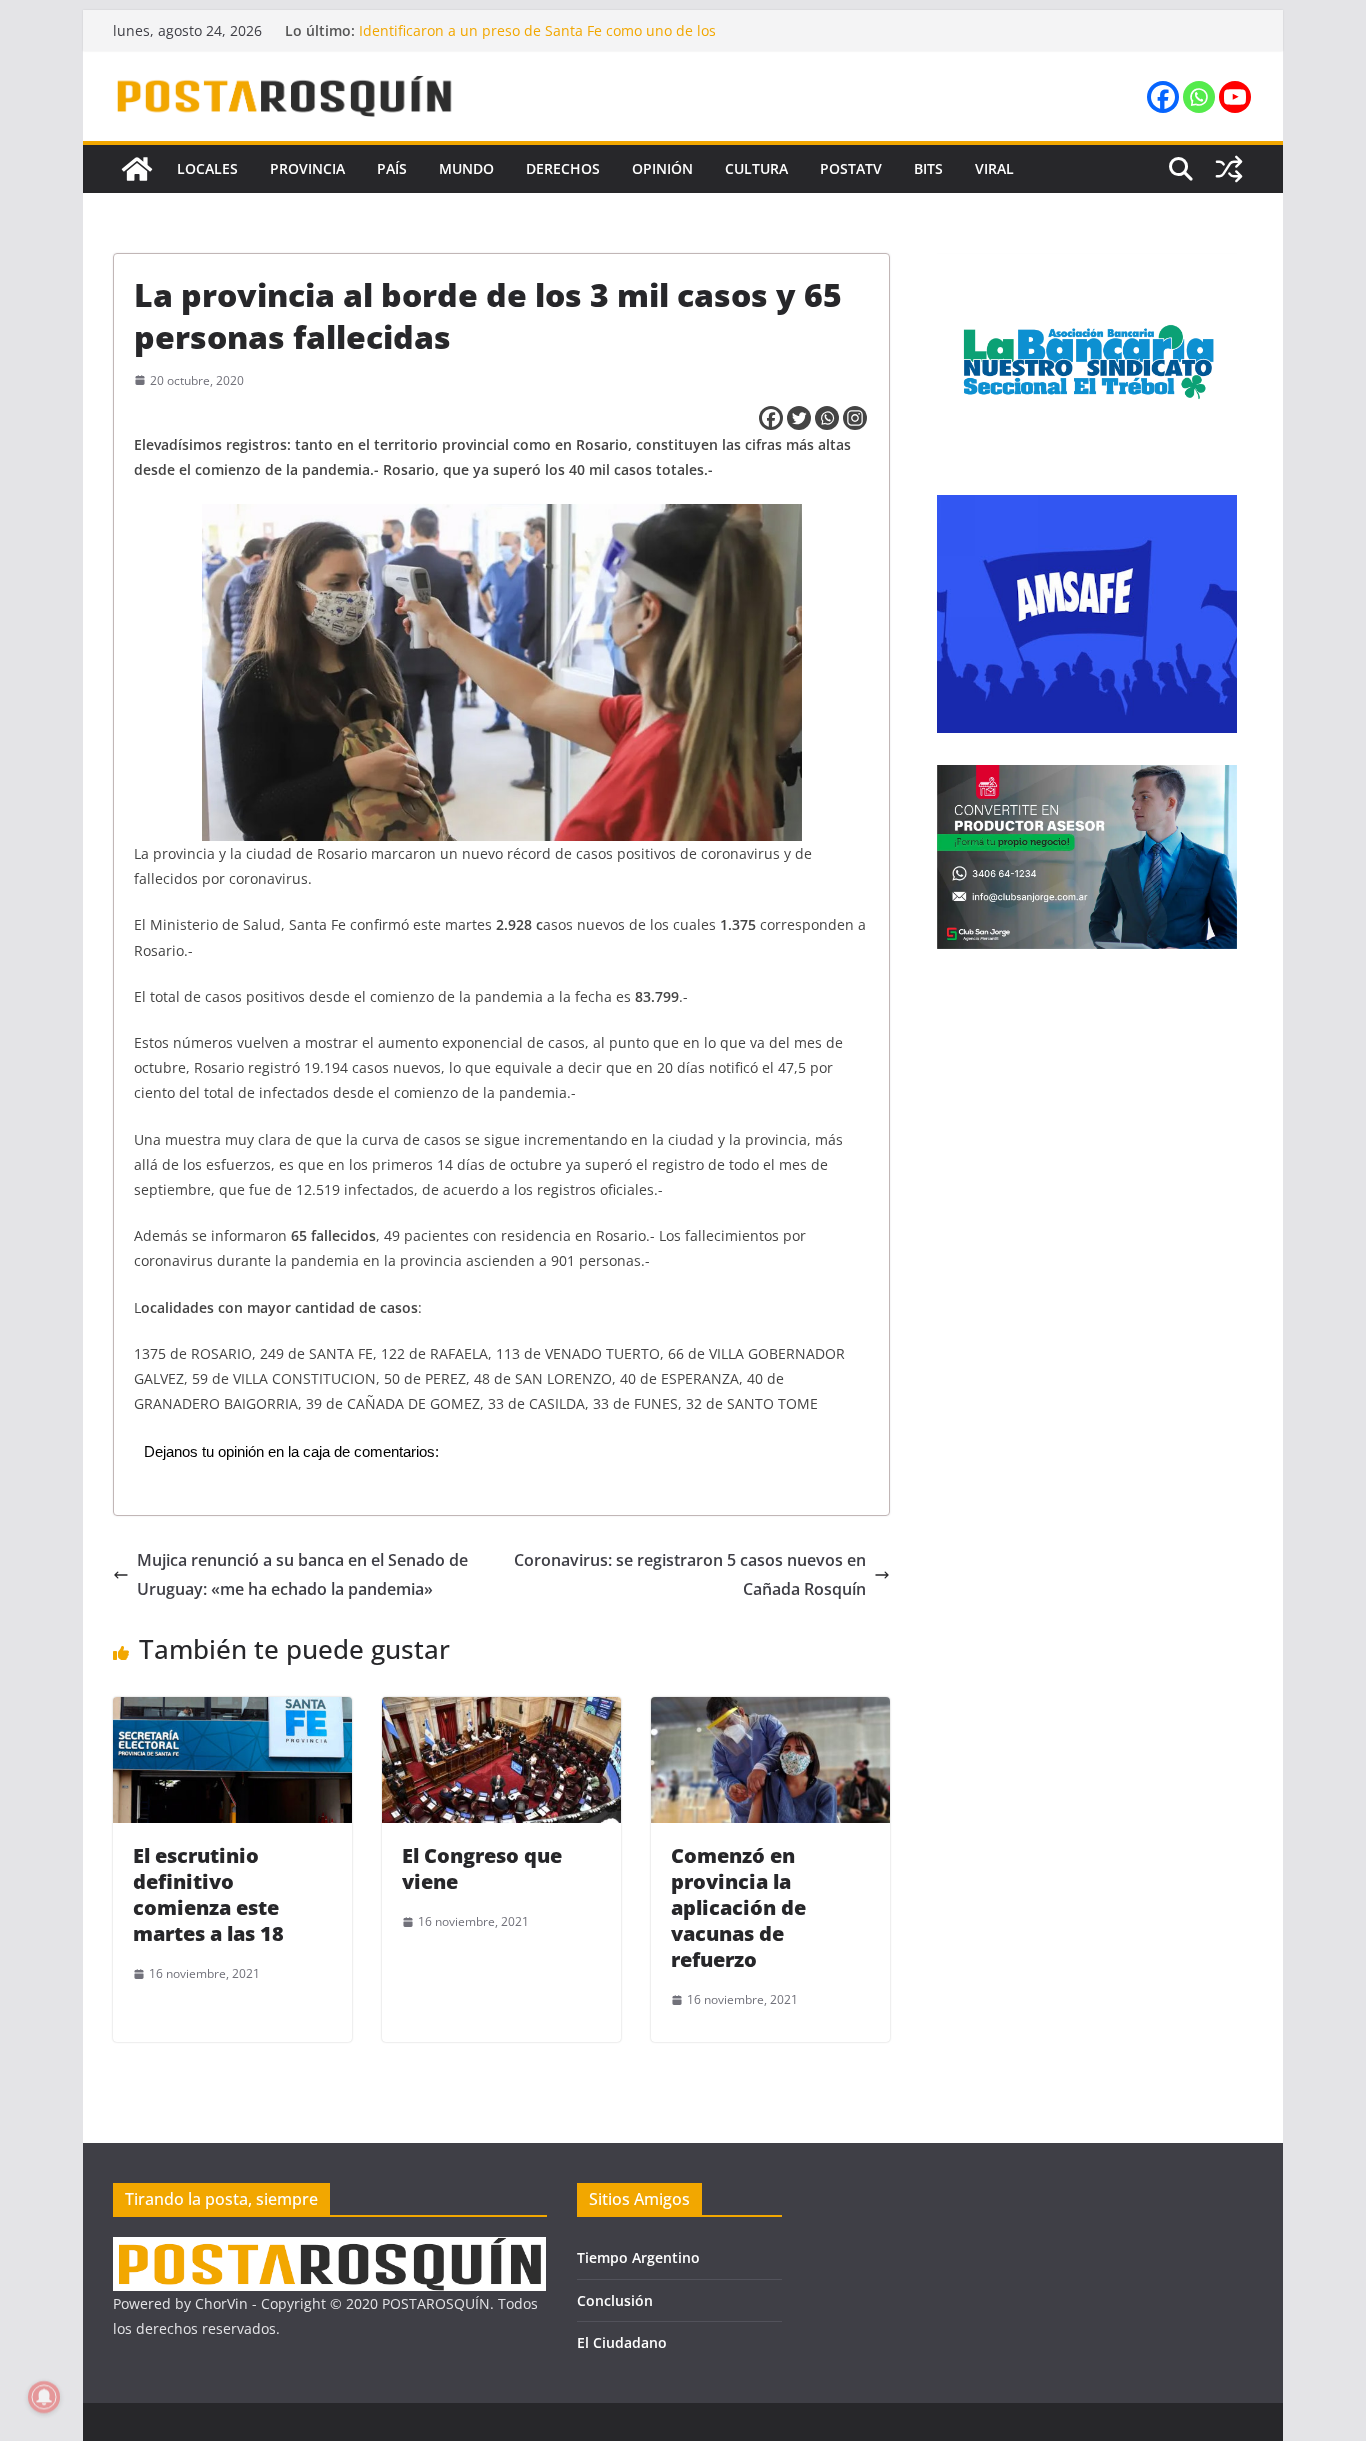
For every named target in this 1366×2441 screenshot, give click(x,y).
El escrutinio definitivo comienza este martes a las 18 (208, 1894)
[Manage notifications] (44, 2397)
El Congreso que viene (482, 1868)
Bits (928, 168)
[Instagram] (855, 418)
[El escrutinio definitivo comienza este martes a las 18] (232, 1711)
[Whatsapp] (1199, 97)
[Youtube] (1235, 97)
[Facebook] (1163, 97)
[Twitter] (799, 418)
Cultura (756, 168)
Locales (207, 168)
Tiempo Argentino (638, 2257)
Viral (994, 168)
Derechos (563, 168)
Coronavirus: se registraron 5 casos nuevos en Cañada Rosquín (690, 1574)
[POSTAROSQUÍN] (137, 169)
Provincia (307, 168)
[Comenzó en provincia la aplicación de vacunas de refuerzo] (770, 1711)
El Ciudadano (622, 2342)
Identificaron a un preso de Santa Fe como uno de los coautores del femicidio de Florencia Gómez (537, 40)
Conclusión (615, 2300)
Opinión (662, 168)
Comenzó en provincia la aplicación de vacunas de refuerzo (738, 1907)
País (392, 168)
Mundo (466, 168)
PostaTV (851, 168)
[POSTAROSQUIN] (329, 2249)
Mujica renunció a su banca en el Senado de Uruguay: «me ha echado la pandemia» (302, 1574)
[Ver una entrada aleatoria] (1229, 169)
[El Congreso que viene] (501, 1711)
